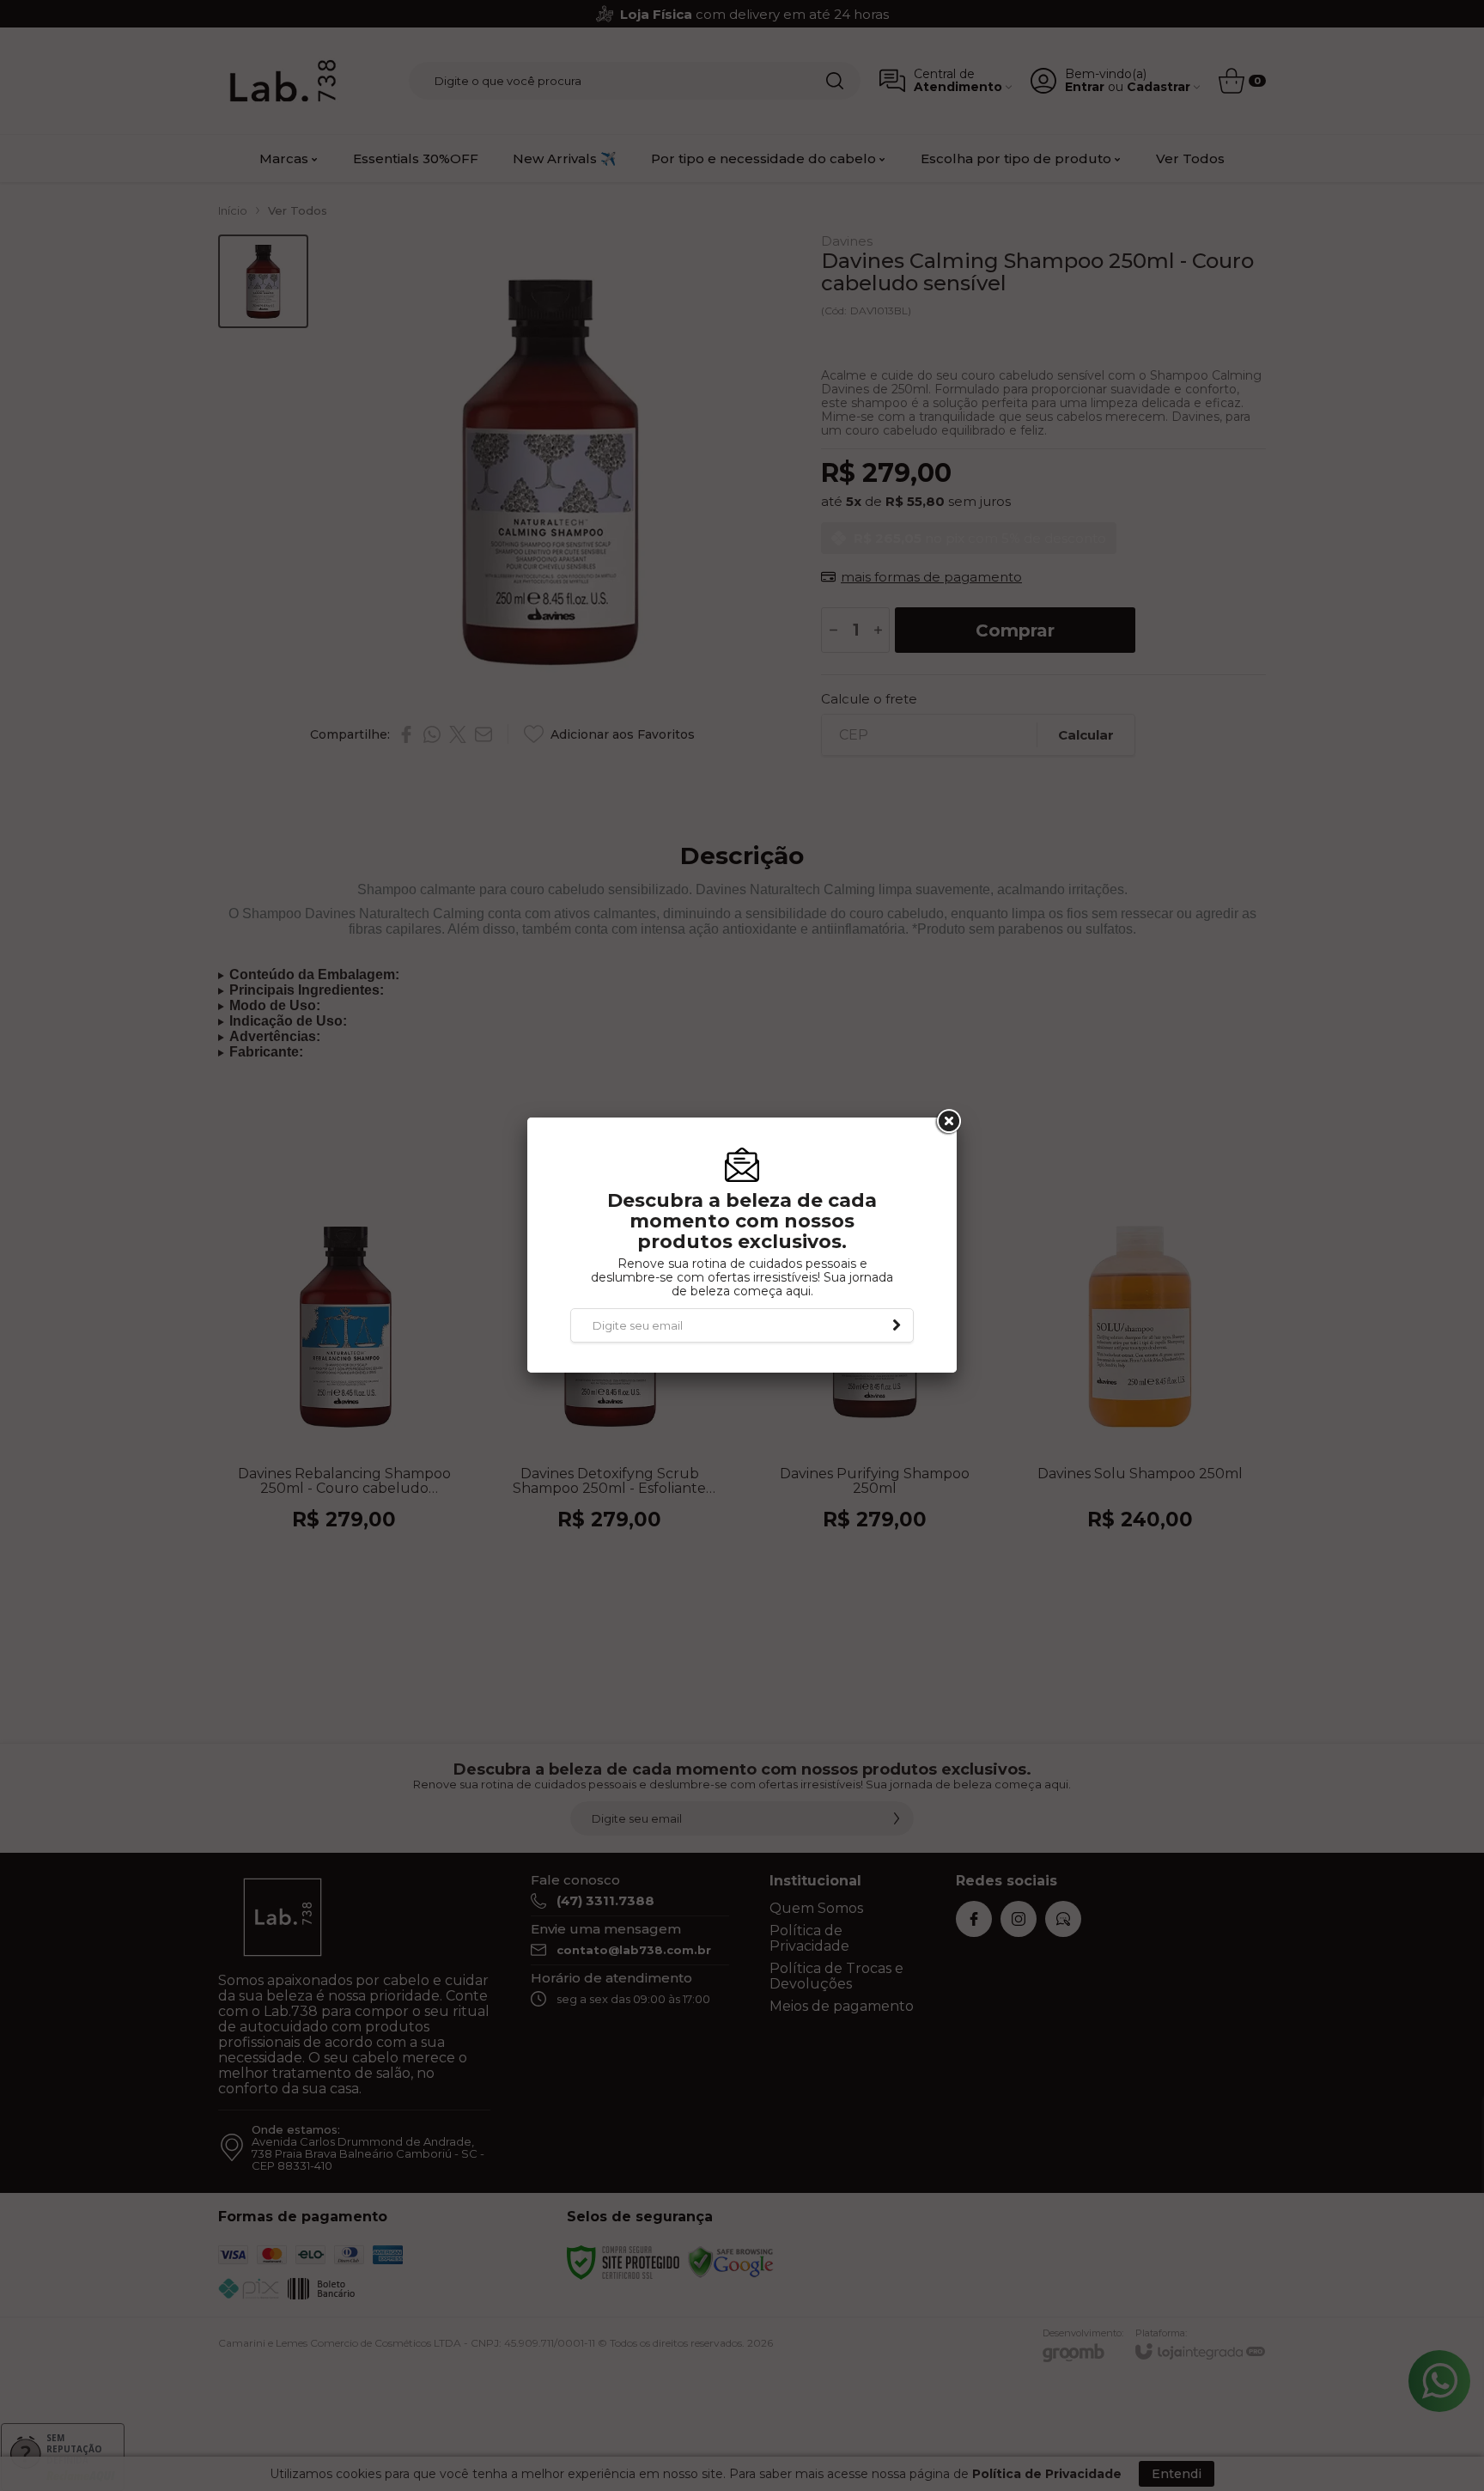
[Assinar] (897, 1325)
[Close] (947, 1122)
